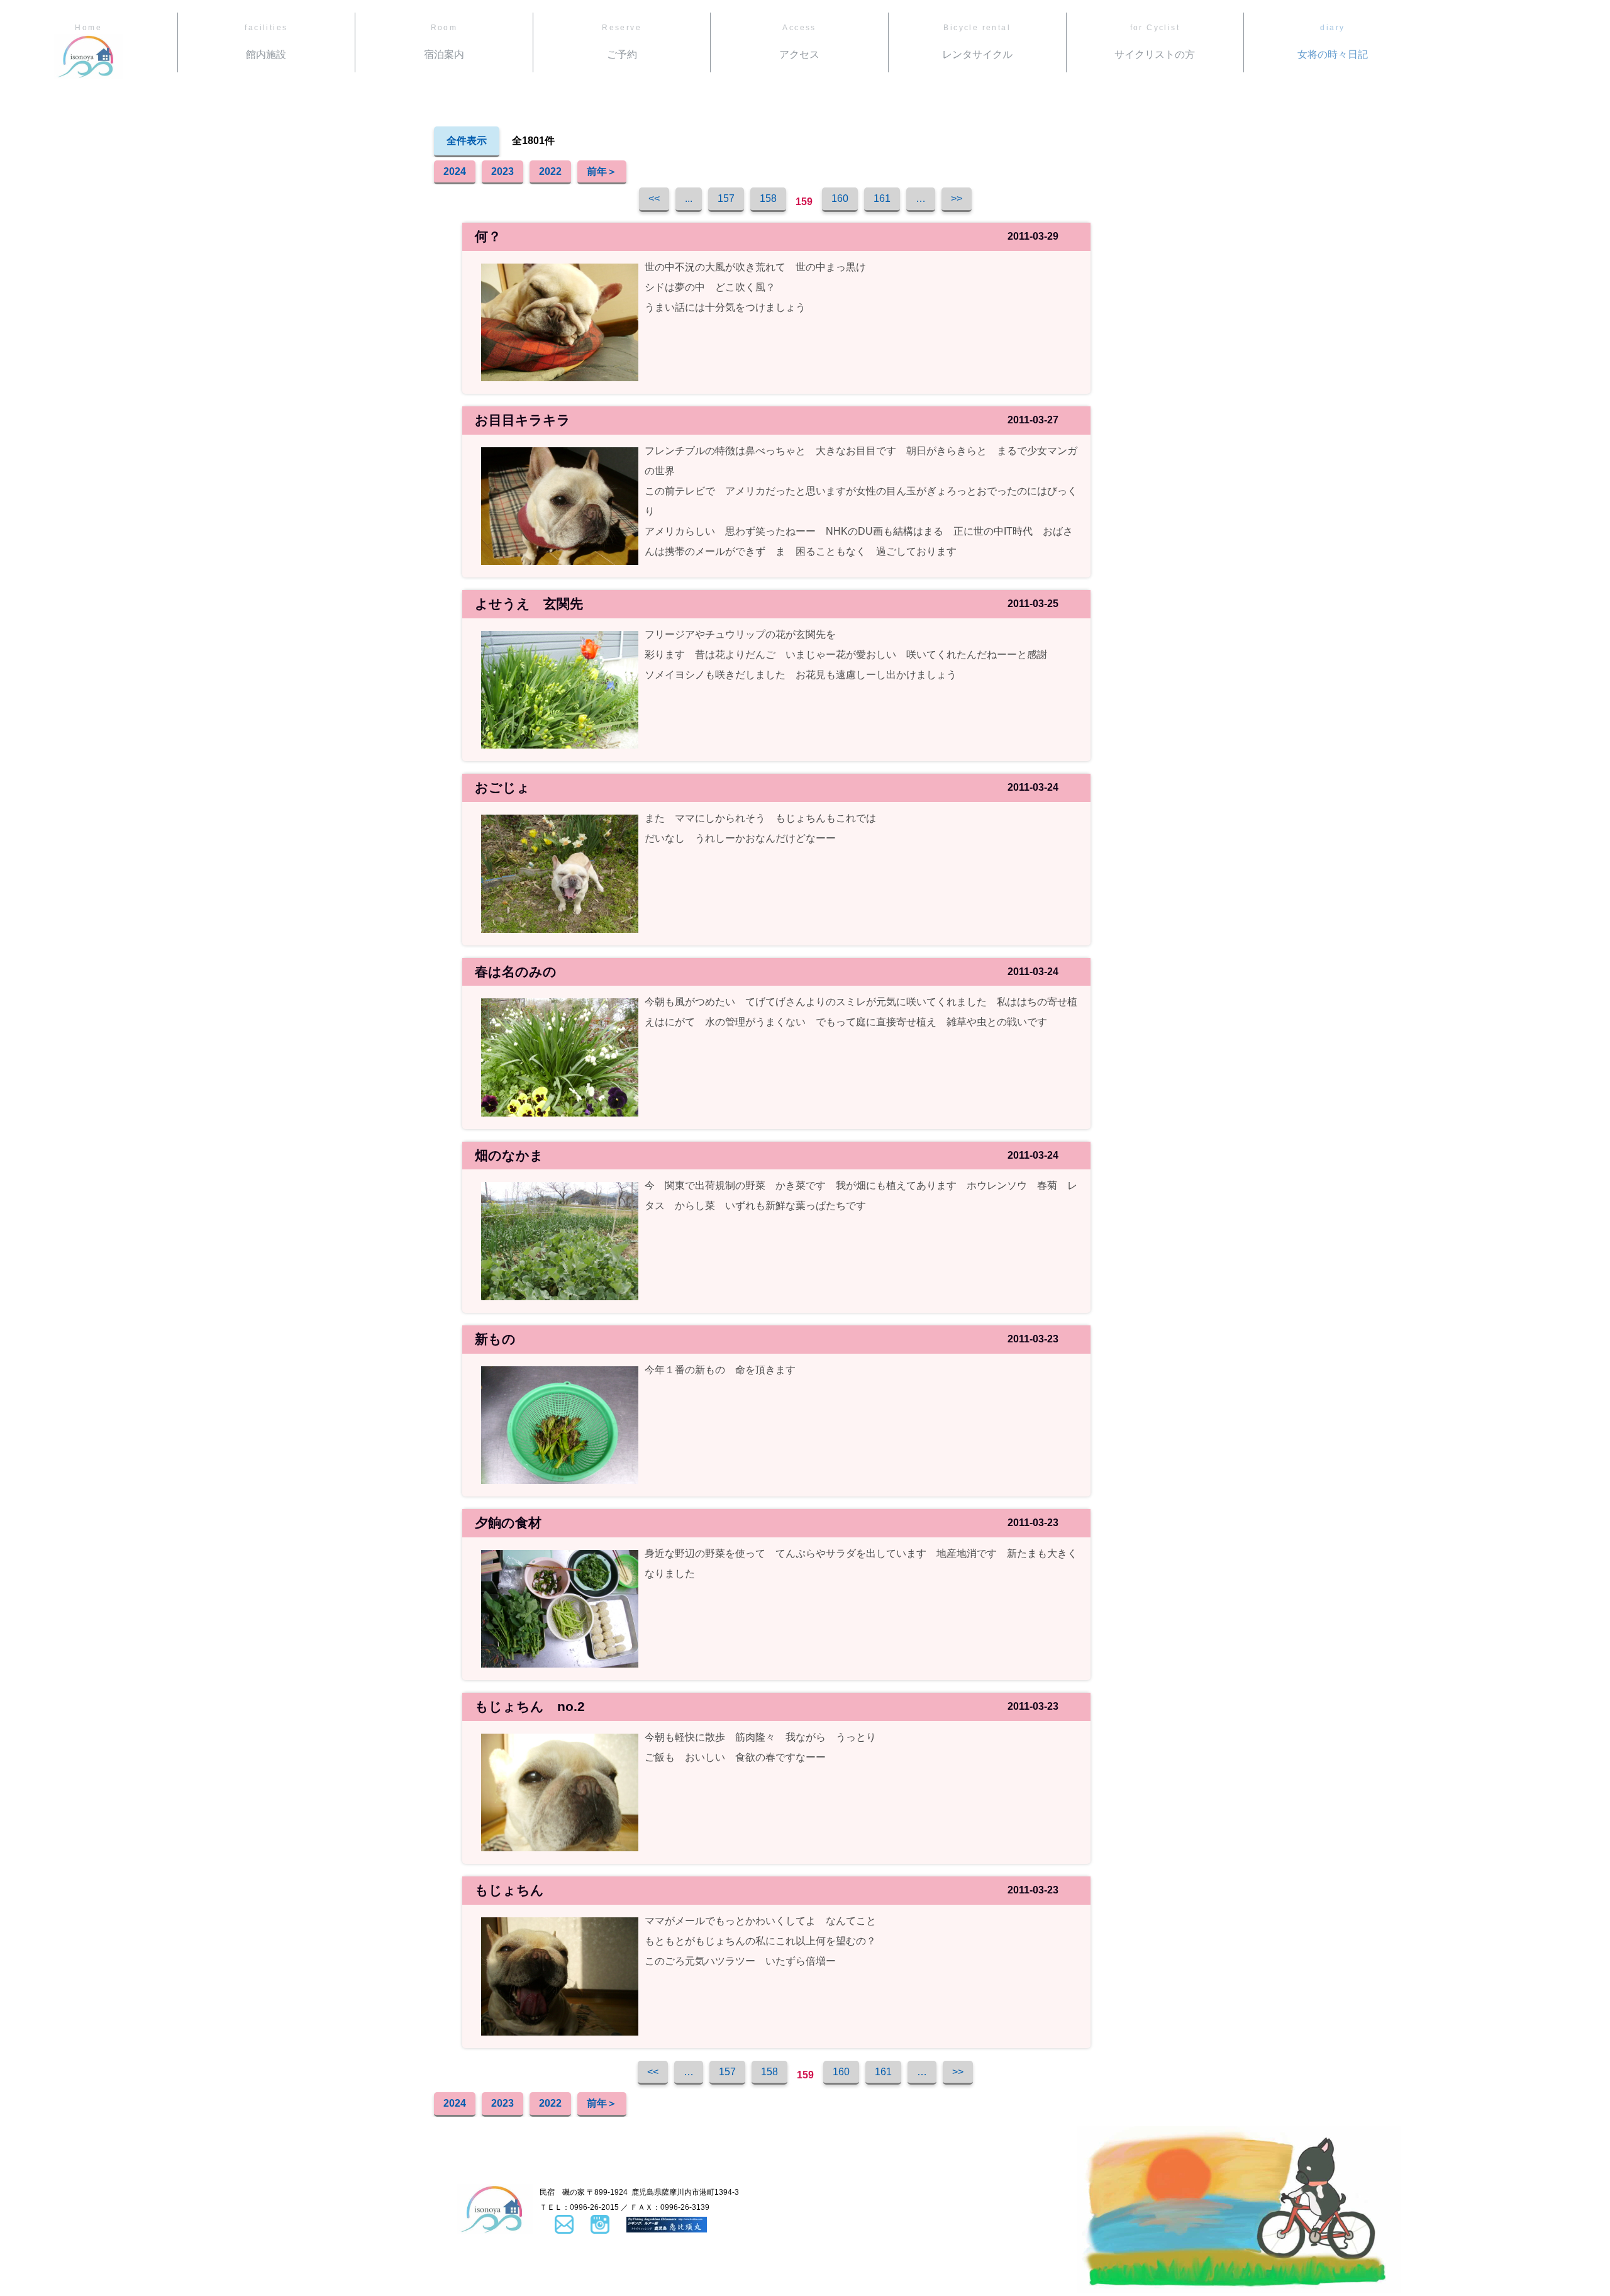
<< (654, 198)
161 (882, 198)
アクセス (799, 42)
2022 (550, 171)
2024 (455, 171)
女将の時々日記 (1333, 42)
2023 (502, 171)
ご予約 (622, 42)
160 (840, 198)
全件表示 (467, 141)
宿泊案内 (444, 42)
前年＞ (602, 171)
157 (726, 198)
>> (957, 198)
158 (768, 198)
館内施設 (266, 42)
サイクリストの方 (1155, 42)
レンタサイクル (977, 42)
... (689, 198)
